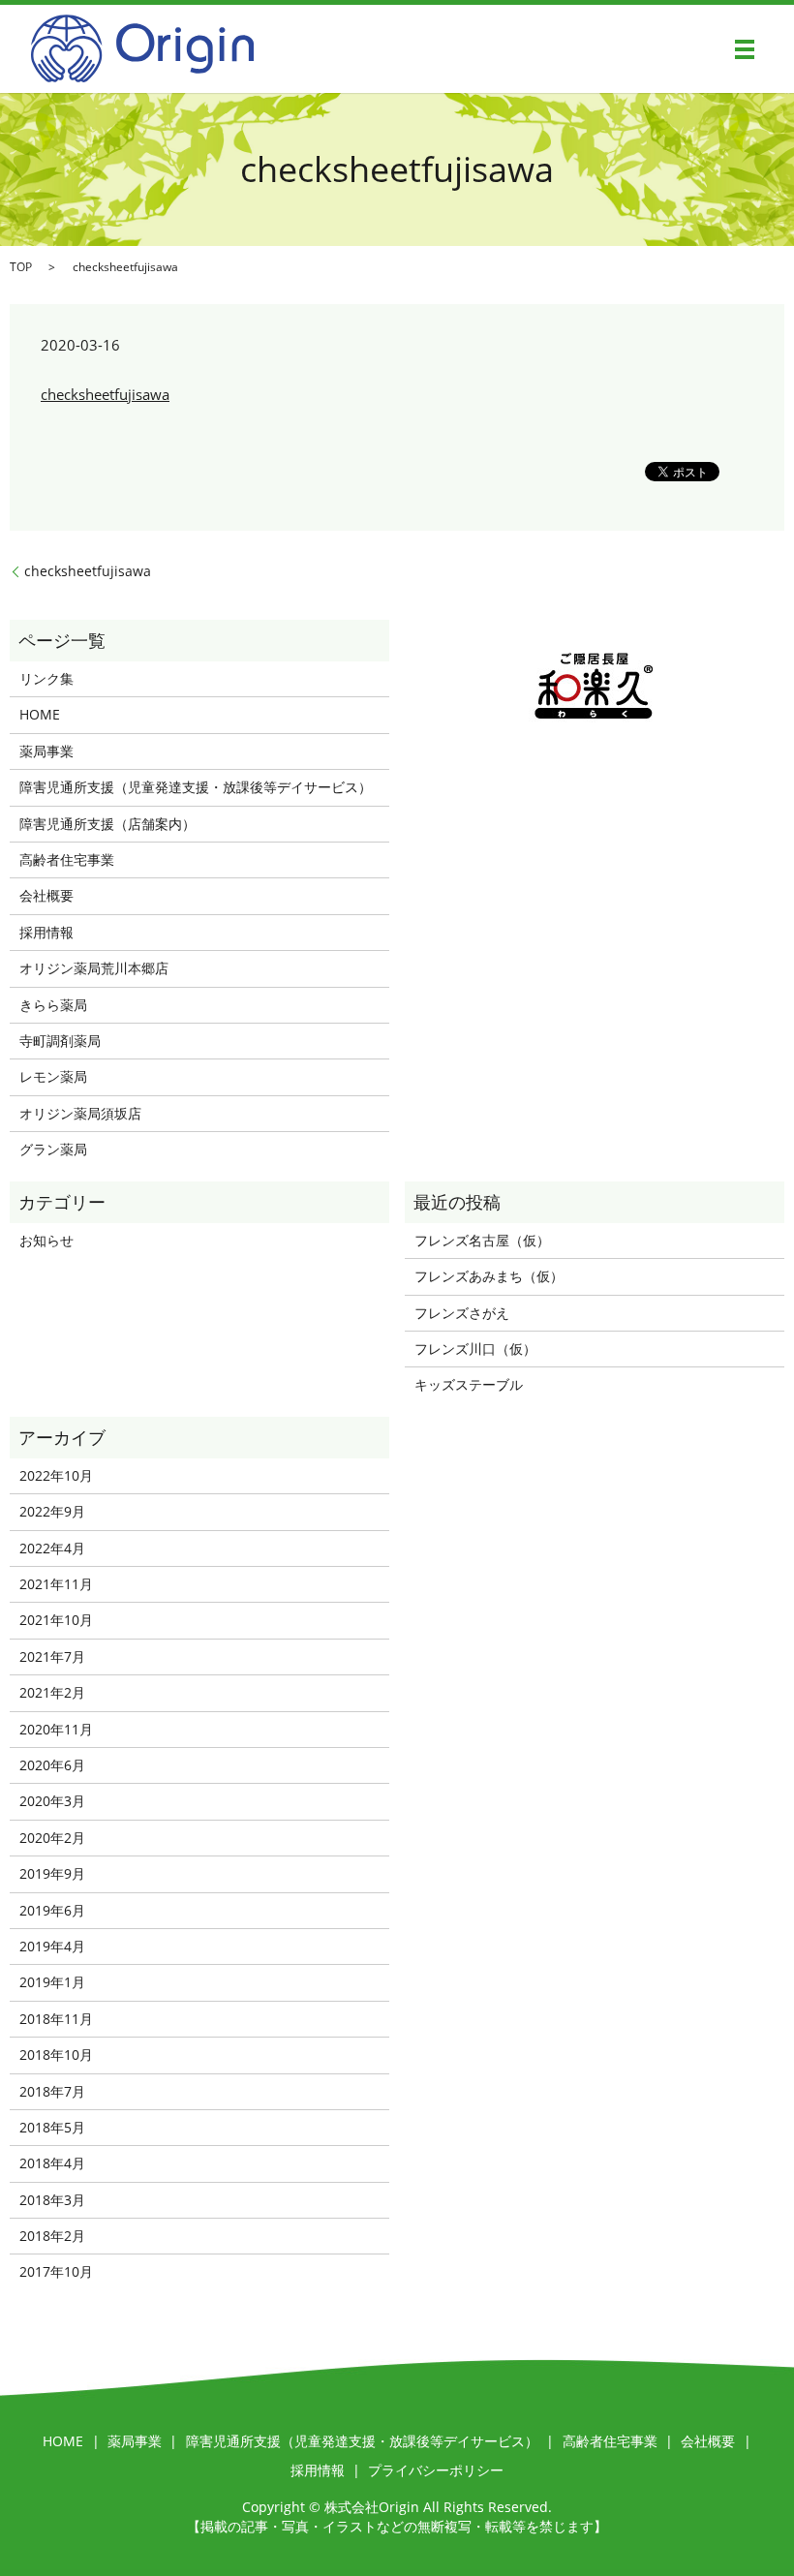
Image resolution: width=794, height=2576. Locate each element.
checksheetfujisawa (105, 394)
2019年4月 (52, 1946)
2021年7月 (52, 1656)
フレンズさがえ (462, 1313)
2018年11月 (56, 2019)
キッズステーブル (469, 1384)
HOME (40, 714)
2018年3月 (52, 2200)
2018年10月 (56, 2055)
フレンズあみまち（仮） (489, 1276)
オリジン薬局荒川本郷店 (94, 968)
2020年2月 (52, 1838)
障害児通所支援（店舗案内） (107, 824)
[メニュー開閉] (745, 49)
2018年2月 (52, 2236)
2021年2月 (52, 1692)
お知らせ (46, 1240)
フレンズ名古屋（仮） (482, 1240)
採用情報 (46, 932)
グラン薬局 (53, 1149)
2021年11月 (56, 1584)
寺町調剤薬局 (60, 1041)
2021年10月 (56, 1620)
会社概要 (46, 895)
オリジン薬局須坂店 (80, 1113)
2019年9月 (52, 1873)
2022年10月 (56, 1475)
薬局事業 (46, 751)
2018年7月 (52, 2091)
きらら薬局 (53, 1005)
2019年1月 (52, 1982)
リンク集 (46, 678)
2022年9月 (52, 1511)
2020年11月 (56, 1729)
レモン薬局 (53, 1076)
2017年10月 (56, 2271)
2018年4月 (52, 2163)
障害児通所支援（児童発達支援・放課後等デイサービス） (196, 787)
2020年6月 (52, 1765)
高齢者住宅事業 (67, 859)
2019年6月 (52, 1910)
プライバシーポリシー (436, 2470)
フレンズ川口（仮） (475, 1349)
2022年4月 (52, 1548)
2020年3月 (52, 1801)
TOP (21, 267)
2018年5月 (52, 2127)
